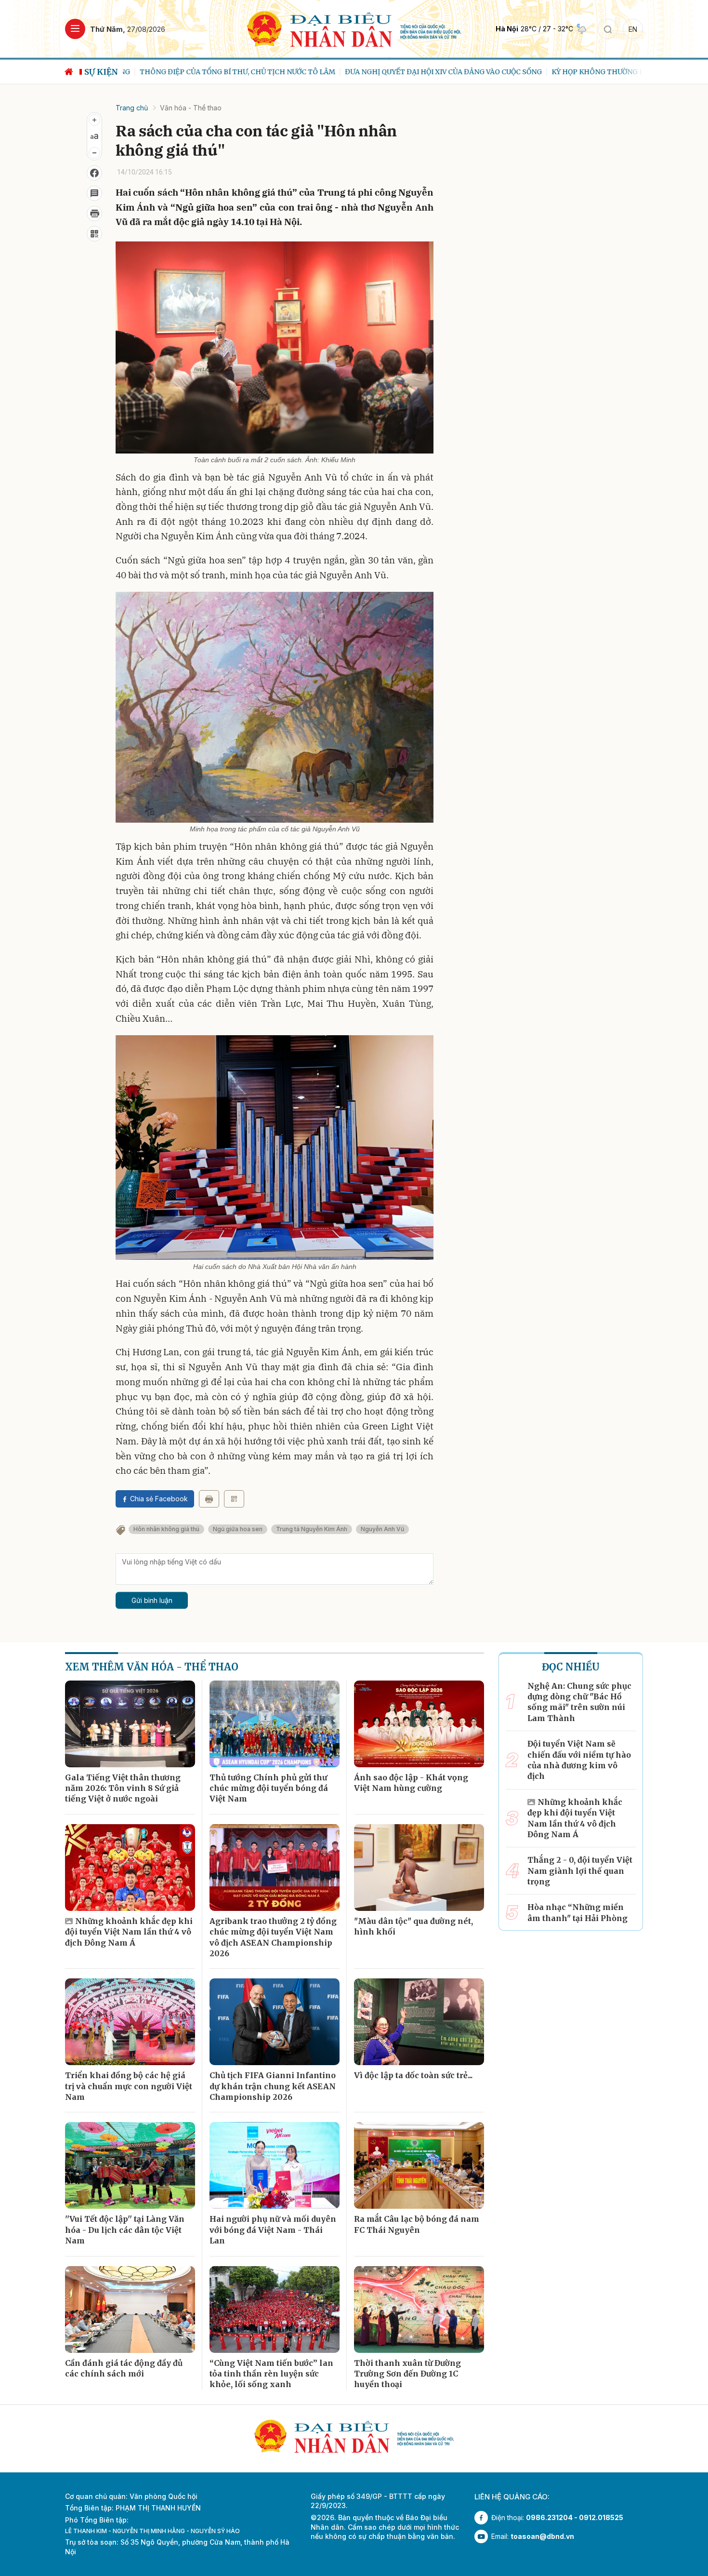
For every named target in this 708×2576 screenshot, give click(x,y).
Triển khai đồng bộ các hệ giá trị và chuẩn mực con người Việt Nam (129, 2086)
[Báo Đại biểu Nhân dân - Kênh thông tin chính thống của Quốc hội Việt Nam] (354, 28)
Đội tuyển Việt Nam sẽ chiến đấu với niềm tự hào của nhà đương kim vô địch (579, 1760)
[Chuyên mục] (75, 29)
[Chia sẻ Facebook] (94, 173)
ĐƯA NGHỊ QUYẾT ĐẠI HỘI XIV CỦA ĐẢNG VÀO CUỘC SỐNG (426, 72)
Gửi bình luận (152, 1600)
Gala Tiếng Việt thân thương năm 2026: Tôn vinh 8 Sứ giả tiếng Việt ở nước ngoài (123, 1788)
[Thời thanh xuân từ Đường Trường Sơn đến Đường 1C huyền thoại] (419, 2309)
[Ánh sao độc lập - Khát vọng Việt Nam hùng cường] (419, 1724)
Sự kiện (101, 72)
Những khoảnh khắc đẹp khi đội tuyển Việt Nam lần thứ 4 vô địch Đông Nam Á (129, 1932)
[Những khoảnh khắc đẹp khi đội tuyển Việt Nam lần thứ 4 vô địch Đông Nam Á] (130, 1868)
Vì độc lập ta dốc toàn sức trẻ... (413, 2075)
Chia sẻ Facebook (159, 1499)
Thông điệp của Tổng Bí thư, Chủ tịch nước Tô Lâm (221, 72)
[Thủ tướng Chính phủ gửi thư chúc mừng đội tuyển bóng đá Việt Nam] (275, 1724)
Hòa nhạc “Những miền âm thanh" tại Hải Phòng (577, 1912)
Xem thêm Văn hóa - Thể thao (152, 1667)
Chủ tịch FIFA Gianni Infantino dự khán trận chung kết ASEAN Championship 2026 (273, 2086)
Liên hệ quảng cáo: (512, 2497)
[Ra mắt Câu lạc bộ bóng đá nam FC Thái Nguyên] (419, 2165)
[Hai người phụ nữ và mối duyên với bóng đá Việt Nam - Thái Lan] (275, 2165)
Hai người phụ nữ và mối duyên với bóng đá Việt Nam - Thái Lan (273, 2230)
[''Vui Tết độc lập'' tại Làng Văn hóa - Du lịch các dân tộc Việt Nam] (130, 2165)
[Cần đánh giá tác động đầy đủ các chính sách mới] (130, 2309)
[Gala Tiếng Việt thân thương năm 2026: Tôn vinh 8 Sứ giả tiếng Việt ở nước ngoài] (130, 1724)
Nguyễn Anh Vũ (382, 1529)
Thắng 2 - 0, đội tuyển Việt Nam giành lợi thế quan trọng (580, 1871)
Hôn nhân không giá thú (166, 1529)
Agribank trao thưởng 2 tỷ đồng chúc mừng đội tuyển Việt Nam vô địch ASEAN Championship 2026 (273, 1937)
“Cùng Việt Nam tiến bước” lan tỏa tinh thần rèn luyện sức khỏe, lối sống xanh (271, 2374)
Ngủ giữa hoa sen (238, 1529)
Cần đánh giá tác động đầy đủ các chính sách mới (124, 2368)
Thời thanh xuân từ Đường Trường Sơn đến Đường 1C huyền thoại (407, 2374)
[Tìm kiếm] (608, 29)
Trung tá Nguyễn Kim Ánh (312, 1529)
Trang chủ (132, 108)
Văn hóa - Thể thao (191, 108)
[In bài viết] (94, 214)
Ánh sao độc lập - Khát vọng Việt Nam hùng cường (411, 1783)
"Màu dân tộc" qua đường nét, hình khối (413, 1926)
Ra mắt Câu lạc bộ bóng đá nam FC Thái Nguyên (417, 2224)
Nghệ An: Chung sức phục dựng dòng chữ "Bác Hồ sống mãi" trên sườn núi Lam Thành (579, 1702)
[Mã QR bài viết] (94, 234)
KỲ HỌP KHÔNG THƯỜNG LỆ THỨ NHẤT (602, 72)
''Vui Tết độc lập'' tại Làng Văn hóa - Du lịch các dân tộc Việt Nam (125, 2230)
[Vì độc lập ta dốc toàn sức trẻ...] (419, 2022)
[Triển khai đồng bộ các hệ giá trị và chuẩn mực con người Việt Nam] (130, 2022)
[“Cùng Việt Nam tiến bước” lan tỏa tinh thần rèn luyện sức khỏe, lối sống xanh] (275, 2309)
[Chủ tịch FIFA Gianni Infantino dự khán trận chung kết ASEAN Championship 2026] (275, 2022)
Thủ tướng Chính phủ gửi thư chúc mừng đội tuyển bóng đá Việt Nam (269, 1788)
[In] (209, 1499)
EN (633, 29)
